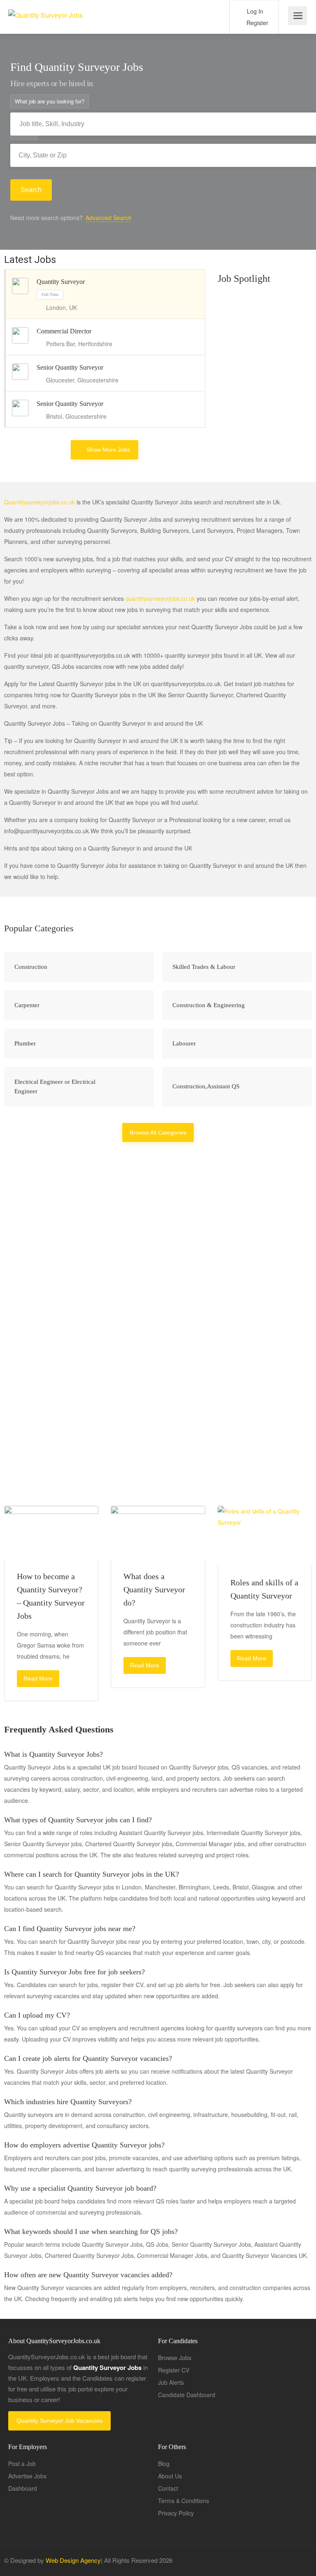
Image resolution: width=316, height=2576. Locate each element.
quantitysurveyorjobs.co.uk (160, 598)
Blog (164, 2463)
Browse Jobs (175, 2358)
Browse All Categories (158, 1132)
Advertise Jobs (27, 2476)
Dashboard (23, 2488)
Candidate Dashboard (187, 2395)
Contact (168, 2488)
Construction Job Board (254, 1381)
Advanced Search (109, 218)
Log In (254, 11)
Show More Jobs (108, 450)
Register (257, 23)
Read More (38, 1678)
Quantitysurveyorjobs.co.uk (39, 502)
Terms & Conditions (184, 2501)
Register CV (174, 2370)
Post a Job (22, 2463)
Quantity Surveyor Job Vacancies (59, 2421)
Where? (24, 132)
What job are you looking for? (50, 101)
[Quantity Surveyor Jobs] (45, 6)
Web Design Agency (73, 2560)
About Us (170, 2476)
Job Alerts (171, 2382)
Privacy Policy (176, 2513)
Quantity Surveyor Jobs (83, 1369)
